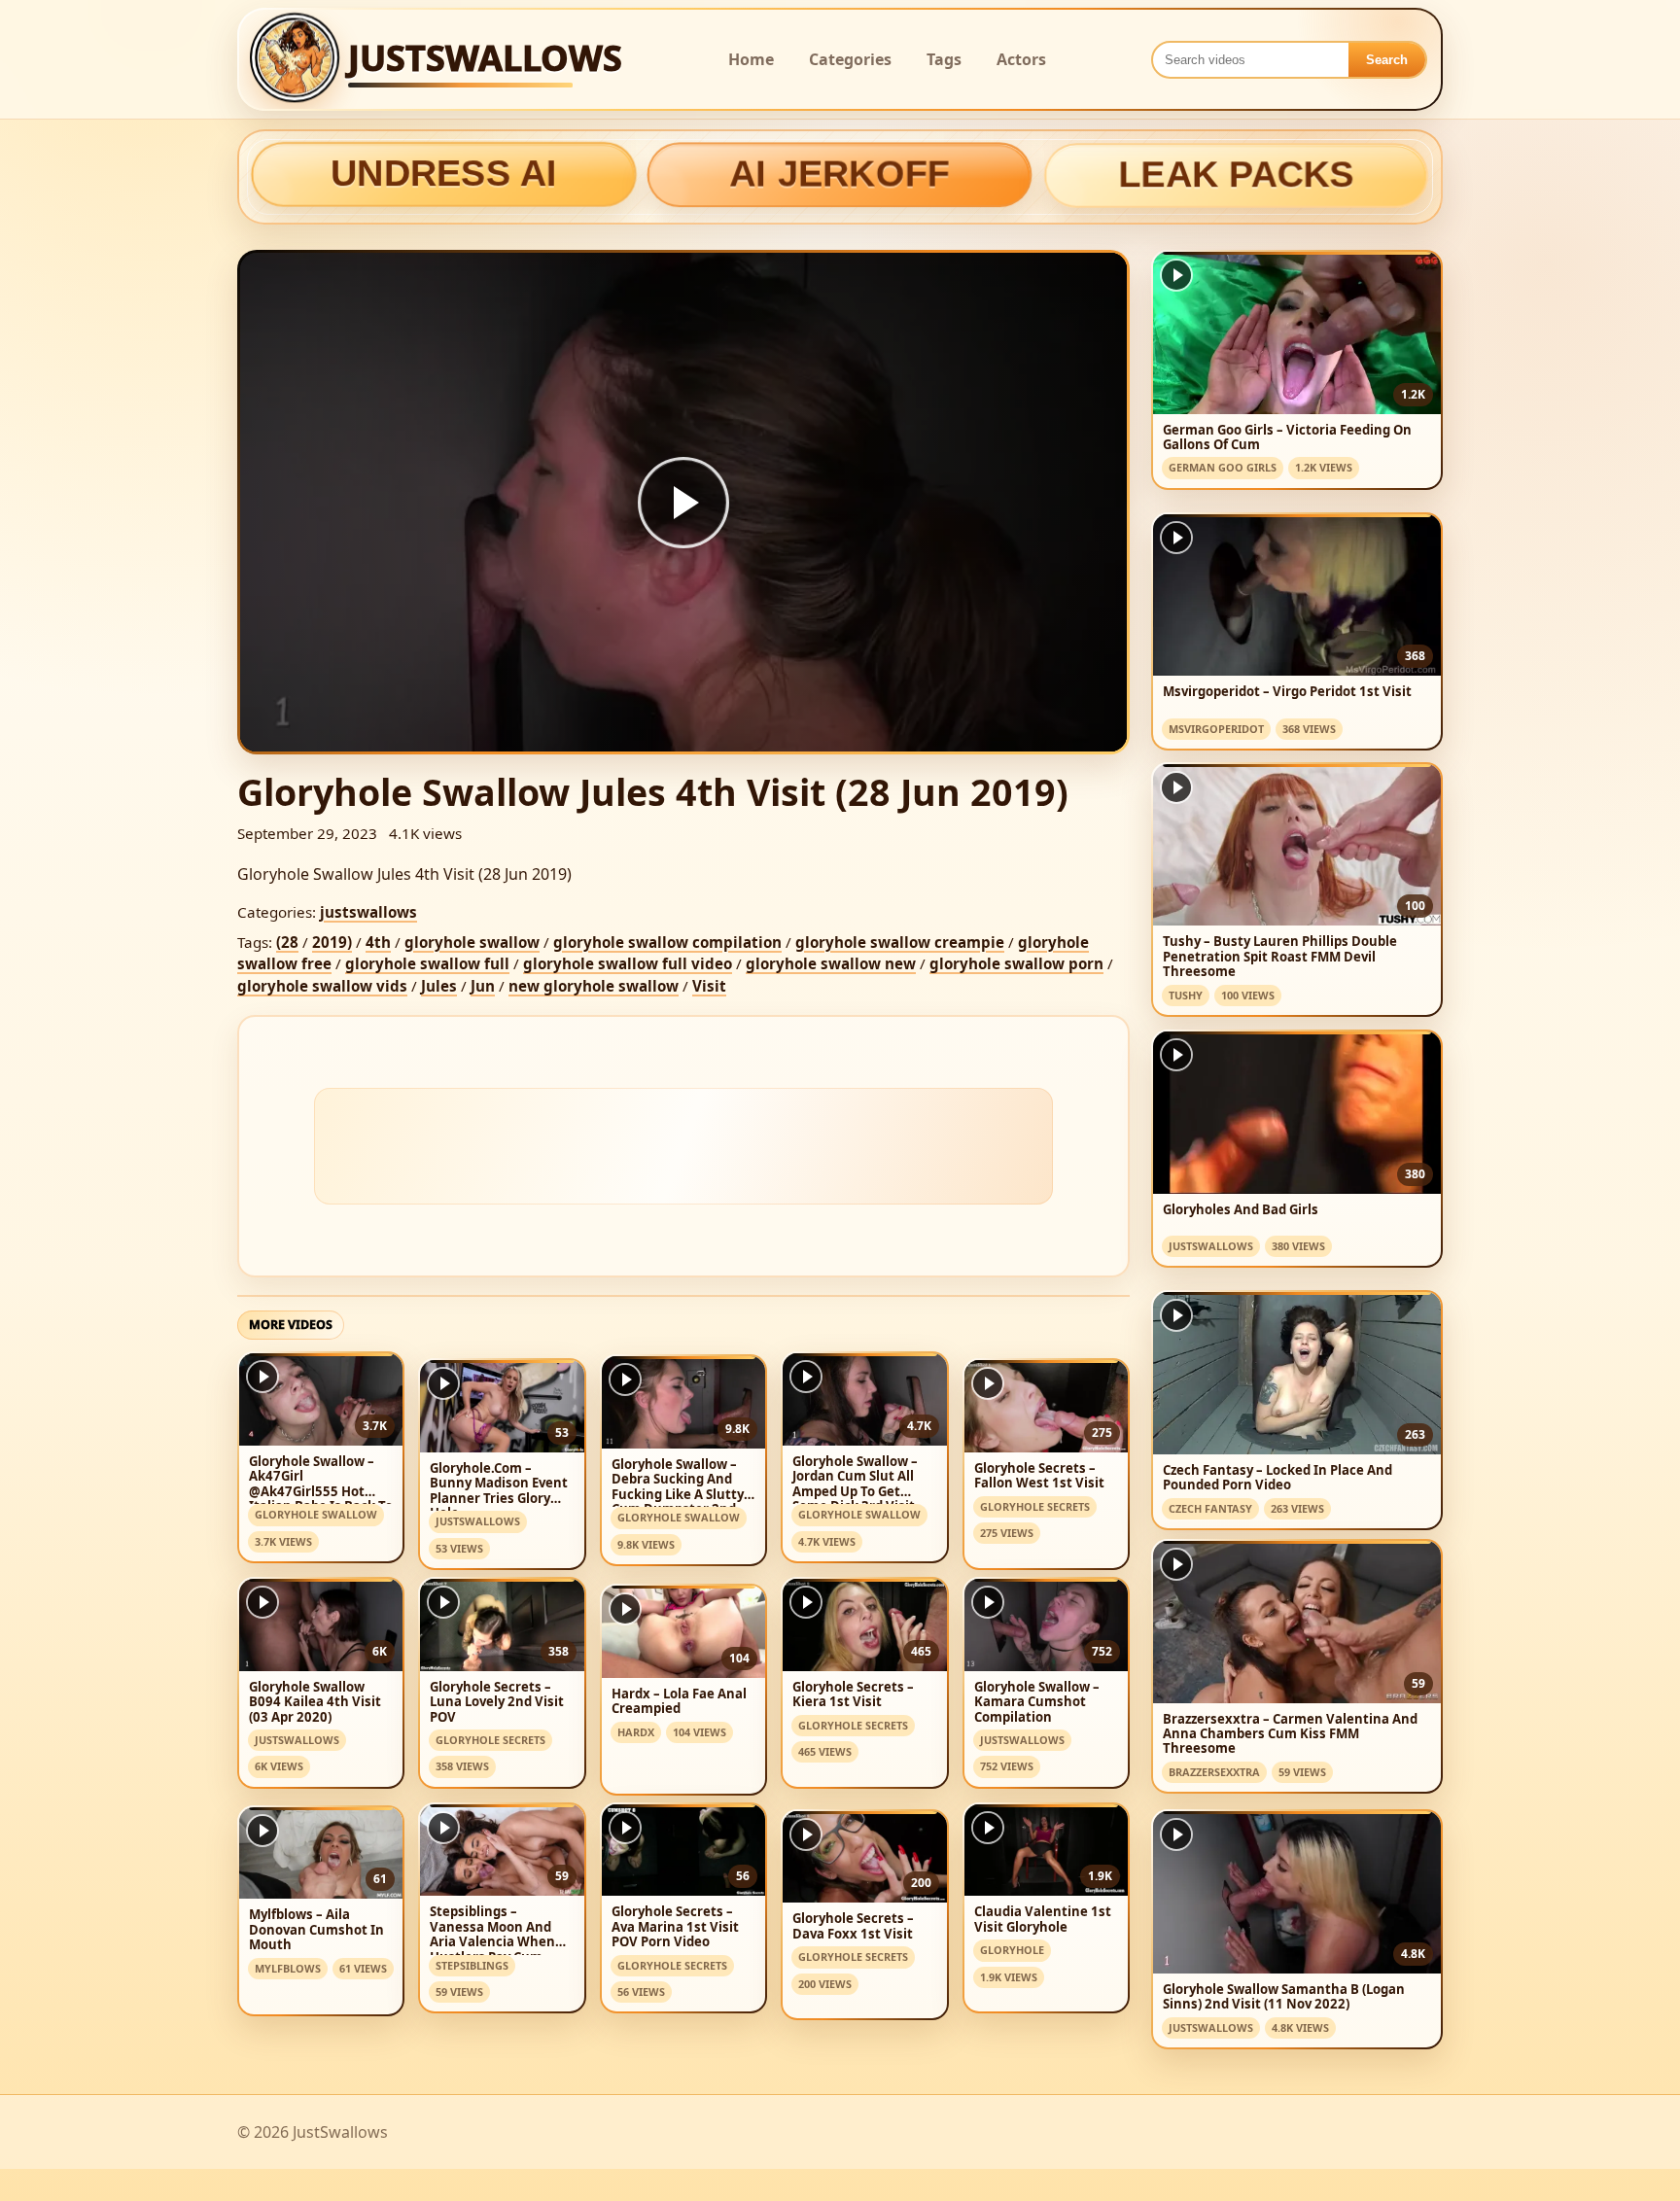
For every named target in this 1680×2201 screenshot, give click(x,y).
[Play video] (683, 503)
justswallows (368, 912)
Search (1387, 60)
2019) (332, 942)
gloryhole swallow (472, 942)
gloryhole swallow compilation (667, 942)
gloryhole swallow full (427, 963)
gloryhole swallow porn (1016, 963)
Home (751, 59)
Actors (1021, 59)
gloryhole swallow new (831, 963)
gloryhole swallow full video (628, 963)
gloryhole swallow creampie (900, 942)
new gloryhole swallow (594, 986)
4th (378, 942)
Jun (483, 986)
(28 (287, 942)
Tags (944, 59)
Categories (850, 59)
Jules (439, 986)
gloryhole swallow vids (322, 986)
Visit (709, 986)
